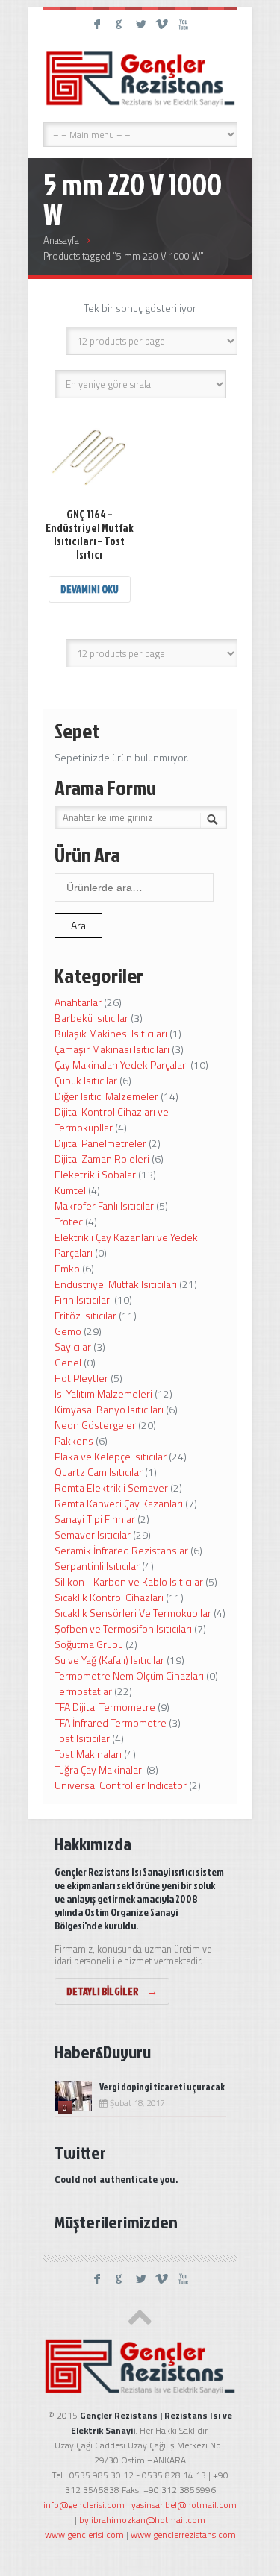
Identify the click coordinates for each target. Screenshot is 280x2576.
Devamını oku (90, 589)
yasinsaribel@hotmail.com (184, 2505)
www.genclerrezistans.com (183, 2535)
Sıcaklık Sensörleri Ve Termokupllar (133, 1613)
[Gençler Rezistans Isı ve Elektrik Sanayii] (140, 78)
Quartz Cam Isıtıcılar (99, 1472)
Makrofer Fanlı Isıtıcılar (104, 1206)
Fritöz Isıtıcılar (85, 1315)
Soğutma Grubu (89, 1644)
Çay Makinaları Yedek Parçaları (121, 1065)
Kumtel (70, 1190)
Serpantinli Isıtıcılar (97, 1566)
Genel (68, 1362)
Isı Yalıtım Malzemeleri (103, 1394)
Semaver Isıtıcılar (93, 1534)
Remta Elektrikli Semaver (111, 1488)
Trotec (69, 1221)
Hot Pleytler (81, 1378)
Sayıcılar (73, 1347)
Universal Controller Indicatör (121, 1785)
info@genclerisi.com (84, 2505)
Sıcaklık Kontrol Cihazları (109, 1597)
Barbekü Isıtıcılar (91, 1018)
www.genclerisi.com (84, 2535)
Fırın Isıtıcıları (83, 1300)
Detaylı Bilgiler (112, 1991)
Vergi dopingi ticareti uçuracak (162, 2087)
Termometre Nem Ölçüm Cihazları (129, 1675)
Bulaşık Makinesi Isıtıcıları (111, 1033)
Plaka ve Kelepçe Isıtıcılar (111, 1456)
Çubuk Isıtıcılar (86, 1080)
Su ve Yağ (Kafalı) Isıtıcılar (109, 1660)
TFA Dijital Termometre (105, 1707)
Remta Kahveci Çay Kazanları (119, 1503)
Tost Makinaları (88, 1754)
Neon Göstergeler (95, 1425)
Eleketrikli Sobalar (95, 1174)
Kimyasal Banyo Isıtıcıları (109, 1409)
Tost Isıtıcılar (82, 1738)
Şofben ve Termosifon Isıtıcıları (123, 1628)
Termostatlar (83, 1691)
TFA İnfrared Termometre (111, 1722)
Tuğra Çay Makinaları (99, 1769)
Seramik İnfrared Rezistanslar (121, 1550)
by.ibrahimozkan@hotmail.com (142, 2520)
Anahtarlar (78, 1002)
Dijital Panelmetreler (100, 1143)
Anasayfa (61, 240)
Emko (67, 1268)
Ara (78, 925)
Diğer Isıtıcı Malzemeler (106, 1096)
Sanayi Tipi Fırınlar (95, 1519)
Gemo (68, 1331)
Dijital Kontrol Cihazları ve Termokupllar (112, 1119)
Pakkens (74, 1441)
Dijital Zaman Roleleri (102, 1159)
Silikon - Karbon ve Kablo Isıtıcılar (129, 1581)
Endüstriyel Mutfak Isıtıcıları (116, 1284)
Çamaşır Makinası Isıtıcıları (112, 1049)
